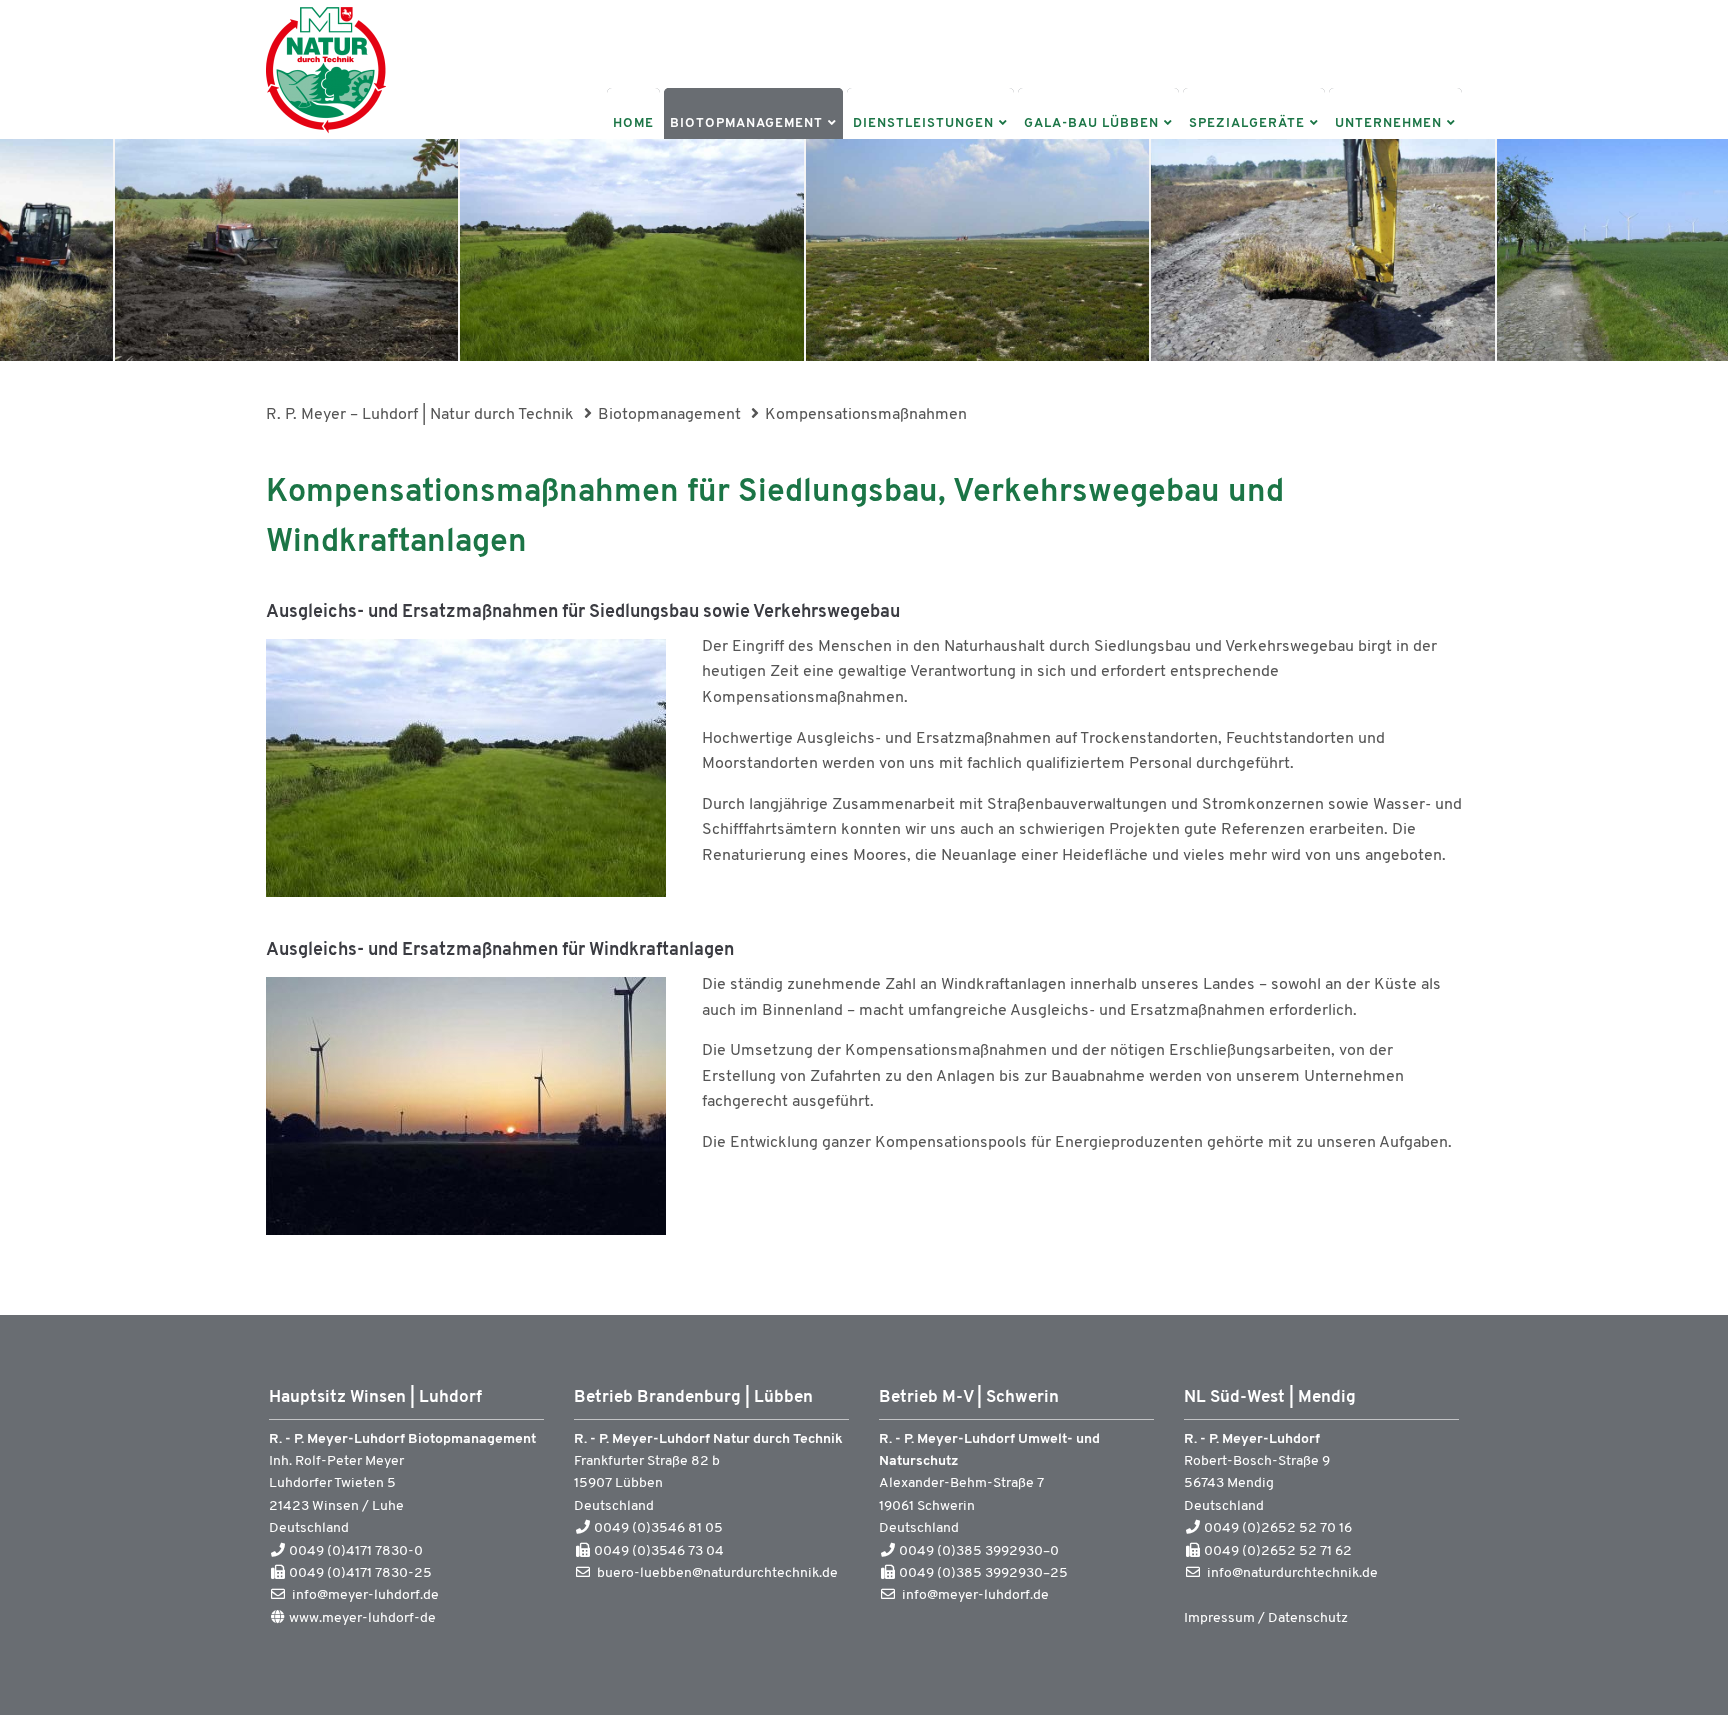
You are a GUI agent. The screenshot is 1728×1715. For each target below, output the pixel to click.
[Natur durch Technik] (326, 135)
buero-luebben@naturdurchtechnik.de (717, 1573)
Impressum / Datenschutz (1266, 1618)
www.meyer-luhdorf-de (362, 1618)
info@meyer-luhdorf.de (365, 1595)
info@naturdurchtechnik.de (1292, 1573)
